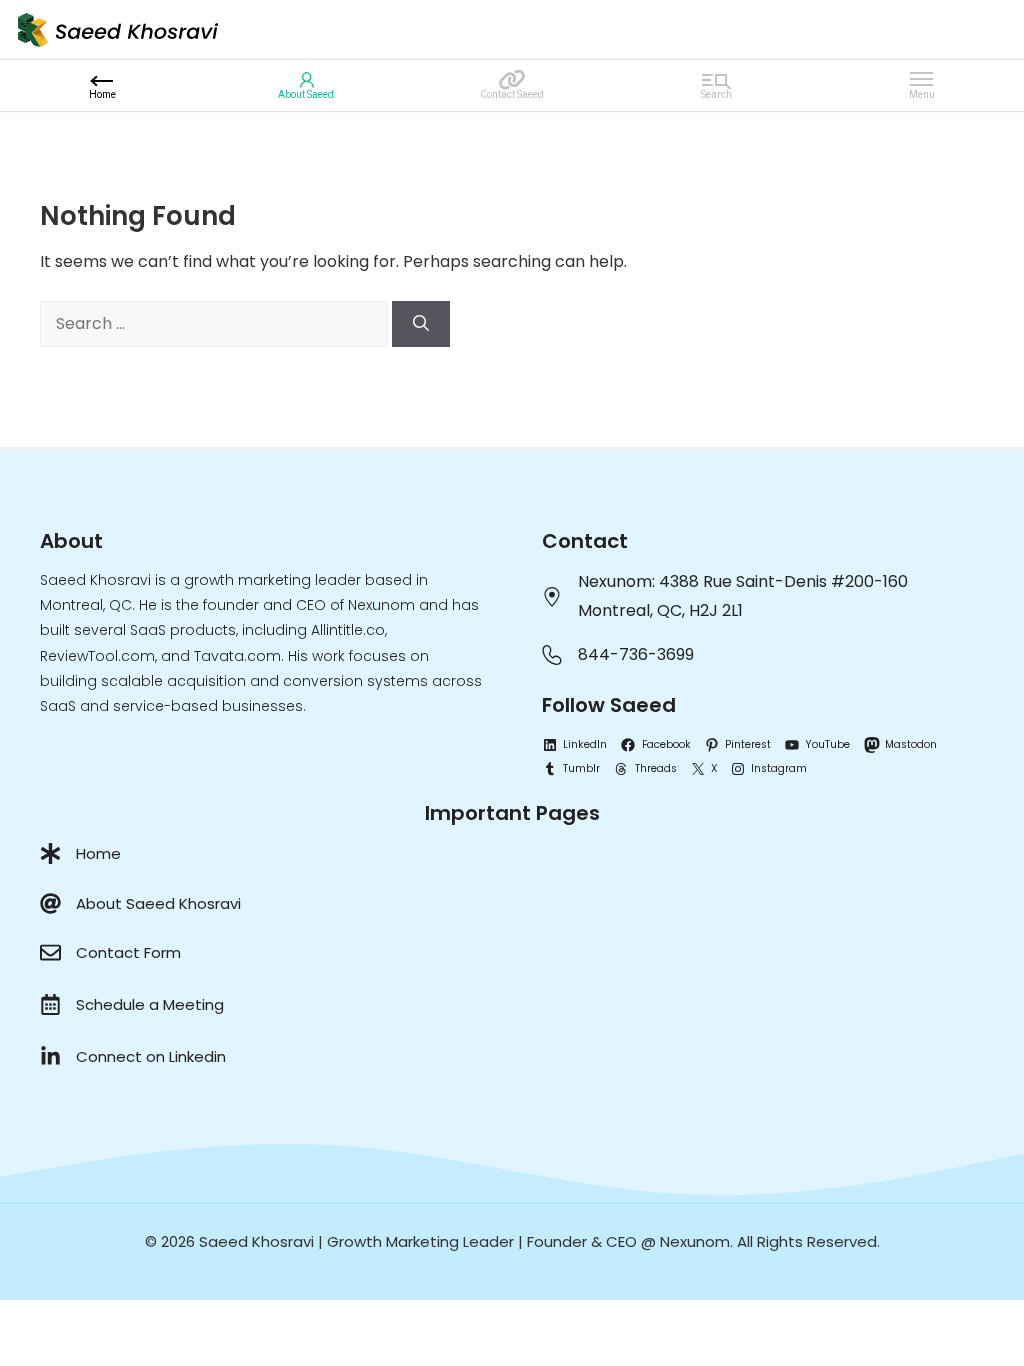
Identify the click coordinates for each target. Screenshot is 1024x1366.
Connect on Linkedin (151, 1056)
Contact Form (128, 952)
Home (98, 853)
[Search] (421, 324)
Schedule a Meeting (150, 1004)
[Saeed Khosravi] (118, 28)
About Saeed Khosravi (158, 903)
